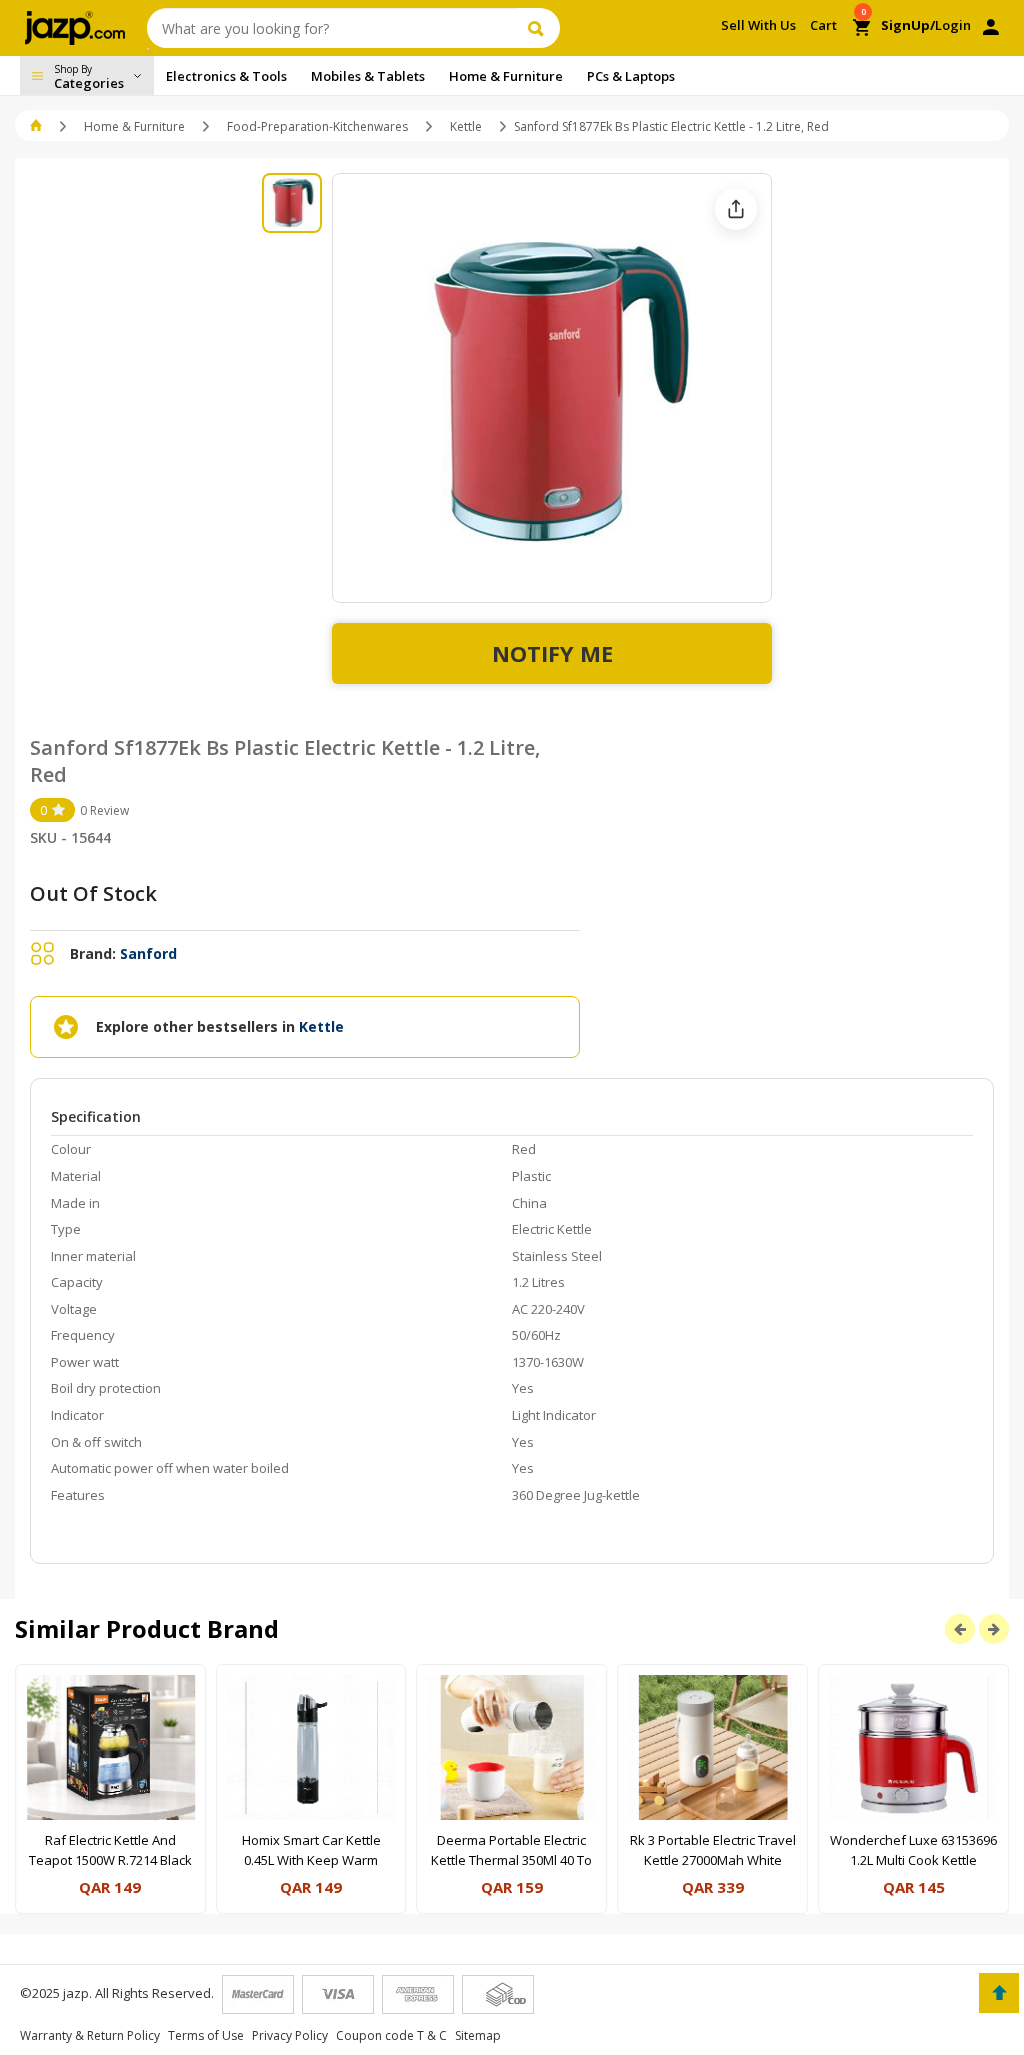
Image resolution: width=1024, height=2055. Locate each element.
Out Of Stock (93, 893)
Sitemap (478, 2035)
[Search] (538, 28)
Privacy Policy (290, 2035)
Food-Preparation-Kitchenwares (317, 126)
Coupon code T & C (391, 2035)
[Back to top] (999, 1993)
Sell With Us (758, 25)
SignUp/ (908, 25)
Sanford (148, 953)
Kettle (466, 126)
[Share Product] (736, 209)
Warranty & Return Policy (90, 2035)
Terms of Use (206, 2035)
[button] (37, 126)
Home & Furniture (134, 126)
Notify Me (552, 653)
